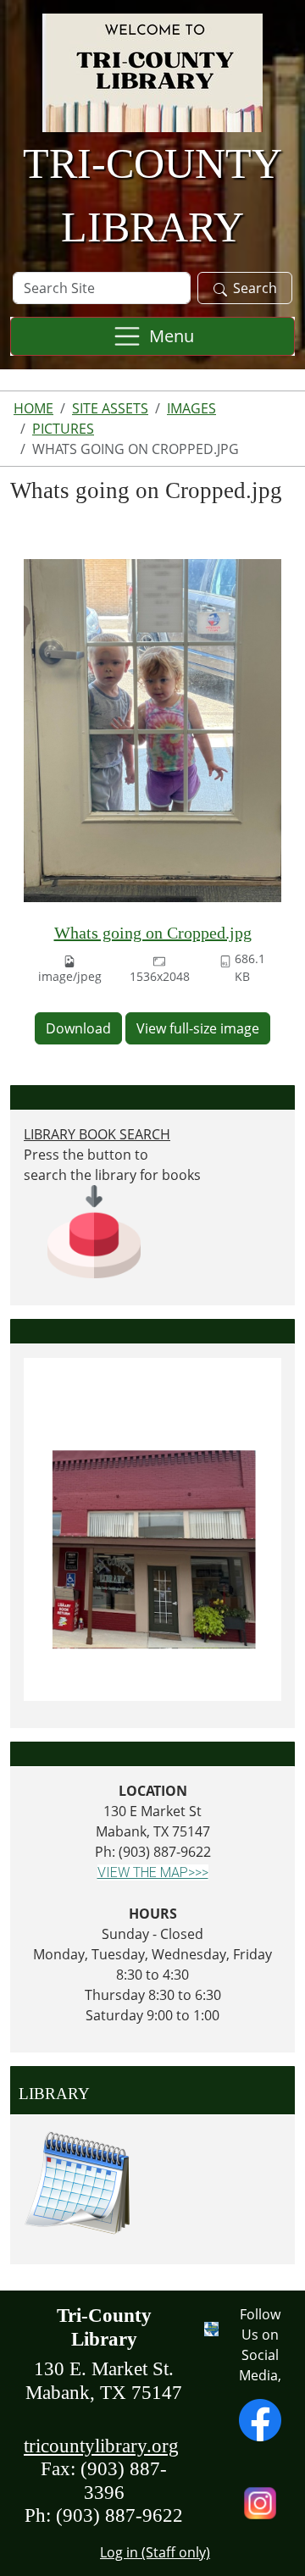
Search (255, 288)
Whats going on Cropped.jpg (153, 933)
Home (33, 408)
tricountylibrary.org (101, 2446)
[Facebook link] (260, 2418)
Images (191, 408)
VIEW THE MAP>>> (153, 1872)
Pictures (63, 429)
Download (78, 1028)
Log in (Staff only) (155, 2552)
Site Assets (110, 408)
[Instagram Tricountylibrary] (260, 2501)
